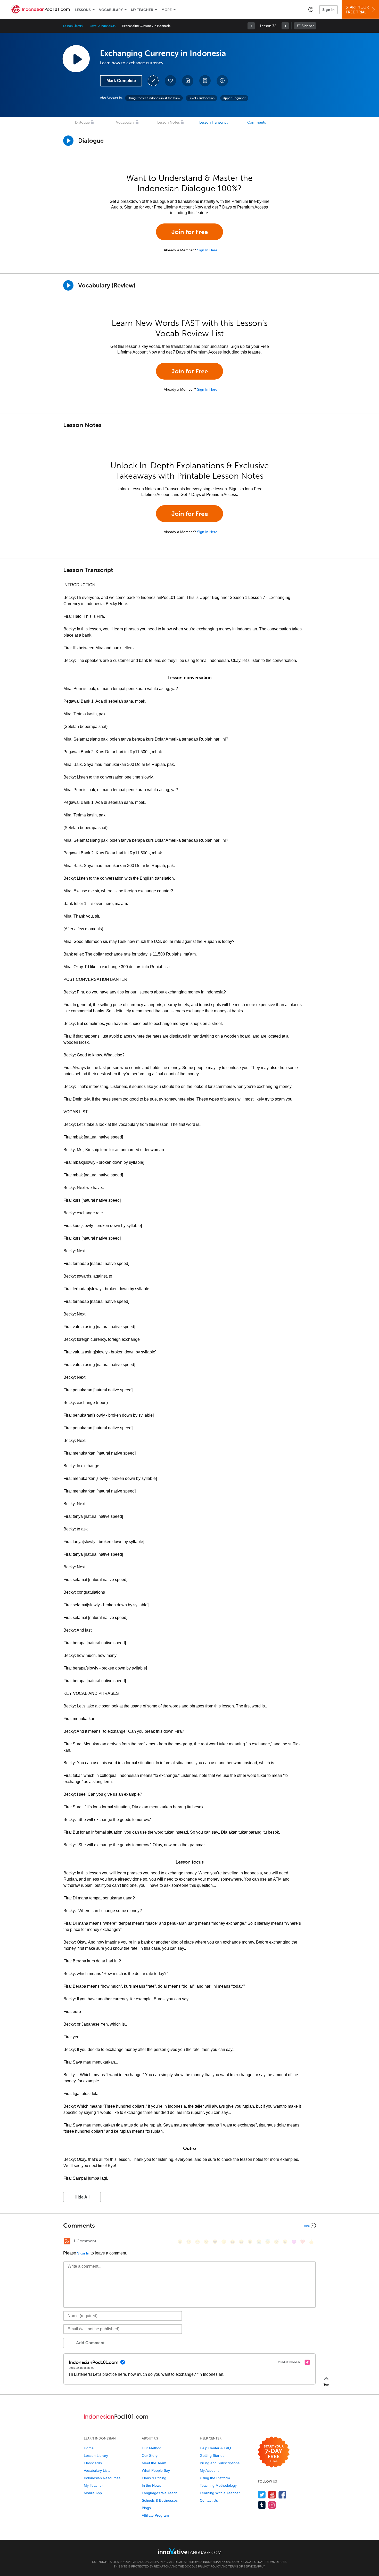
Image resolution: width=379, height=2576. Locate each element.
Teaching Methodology (218, 2485)
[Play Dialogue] (68, 141)
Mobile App (93, 2493)
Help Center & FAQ (215, 2448)
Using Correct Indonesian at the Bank (154, 98)
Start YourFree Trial (357, 10)
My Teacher (142, 10)
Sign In (328, 10)
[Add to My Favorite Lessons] (170, 81)
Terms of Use (276, 2562)
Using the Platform (215, 2478)
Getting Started (212, 2455)
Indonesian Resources (102, 2478)
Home (89, 2448)
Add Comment (90, 2343)
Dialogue (82, 122)
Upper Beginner (234, 98)
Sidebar (308, 26)
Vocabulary (111, 10)
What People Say (156, 2470)
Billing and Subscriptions (220, 2463)
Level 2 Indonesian (103, 26)
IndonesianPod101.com (221, 2562)
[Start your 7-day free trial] (274, 2452)
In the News (151, 2485)
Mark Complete (121, 81)
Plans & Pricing (154, 2478)
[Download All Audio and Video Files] (222, 81)
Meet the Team (154, 2463)
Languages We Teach (160, 2493)
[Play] (68, 285)
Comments (257, 122)
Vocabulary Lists (97, 2470)
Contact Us (209, 2500)
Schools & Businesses (160, 2500)
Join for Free (190, 232)
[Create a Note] (188, 81)
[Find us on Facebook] (282, 2495)
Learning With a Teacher (220, 2493)
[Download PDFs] (205, 81)
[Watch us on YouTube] (272, 2495)
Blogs (146, 2508)
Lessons (83, 10)
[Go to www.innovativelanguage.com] (190, 2551)
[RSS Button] (67, 2241)
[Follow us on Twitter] (262, 2495)
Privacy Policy (251, 2562)
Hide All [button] (82, 2197)
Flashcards (93, 2463)
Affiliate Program (155, 2515)
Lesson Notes (168, 122)
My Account (209, 2470)
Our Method (152, 2448)
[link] (251, 26)
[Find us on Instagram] (272, 2505)
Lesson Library (73, 26)
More (167, 10)
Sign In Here (207, 250)
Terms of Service (242, 2566)
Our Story (150, 2455)
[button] (311, 9)
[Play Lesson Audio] (76, 59)
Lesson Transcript (213, 122)
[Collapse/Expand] (190, 2226)
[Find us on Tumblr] (262, 2505)
